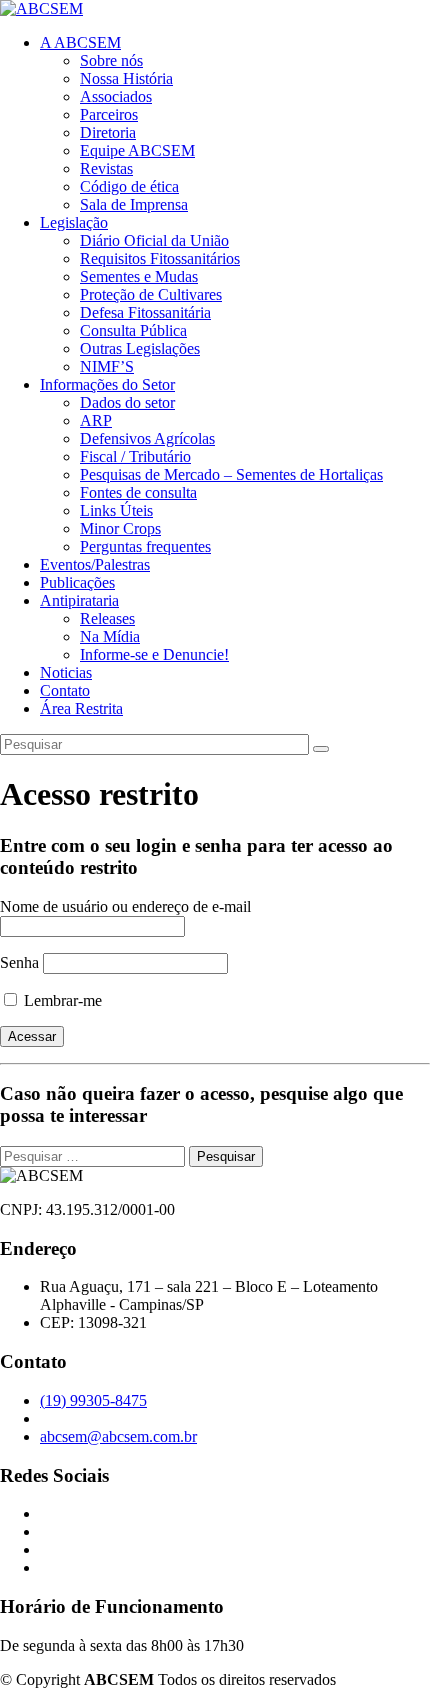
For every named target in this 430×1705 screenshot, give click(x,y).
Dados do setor (127, 402)
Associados (116, 96)
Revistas (106, 168)
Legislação (74, 222)
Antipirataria (79, 600)
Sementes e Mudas (139, 276)
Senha (19, 962)
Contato (65, 690)
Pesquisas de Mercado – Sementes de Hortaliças (231, 474)
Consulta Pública (133, 330)
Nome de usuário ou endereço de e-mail (125, 906)
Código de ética (129, 186)
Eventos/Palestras (95, 564)
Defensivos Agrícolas (147, 438)
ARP (96, 420)
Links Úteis (116, 510)
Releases (107, 618)
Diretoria (108, 132)
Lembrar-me (61, 1000)
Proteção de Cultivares (151, 294)
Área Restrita (81, 708)
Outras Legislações (140, 348)
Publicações (77, 582)
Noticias (66, 672)
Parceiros (109, 114)
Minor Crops (120, 528)
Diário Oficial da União (154, 240)
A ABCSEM (80, 42)
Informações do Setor (107, 384)
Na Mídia (110, 636)
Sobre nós (111, 60)
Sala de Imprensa (134, 204)
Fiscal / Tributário (135, 456)
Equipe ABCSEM (137, 150)
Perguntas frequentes (145, 546)
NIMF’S (107, 366)
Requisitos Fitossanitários (160, 258)
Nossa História (126, 78)
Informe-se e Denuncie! (154, 654)
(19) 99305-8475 (93, 1400)
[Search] (321, 749)
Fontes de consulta (138, 492)
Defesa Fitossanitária (145, 312)
